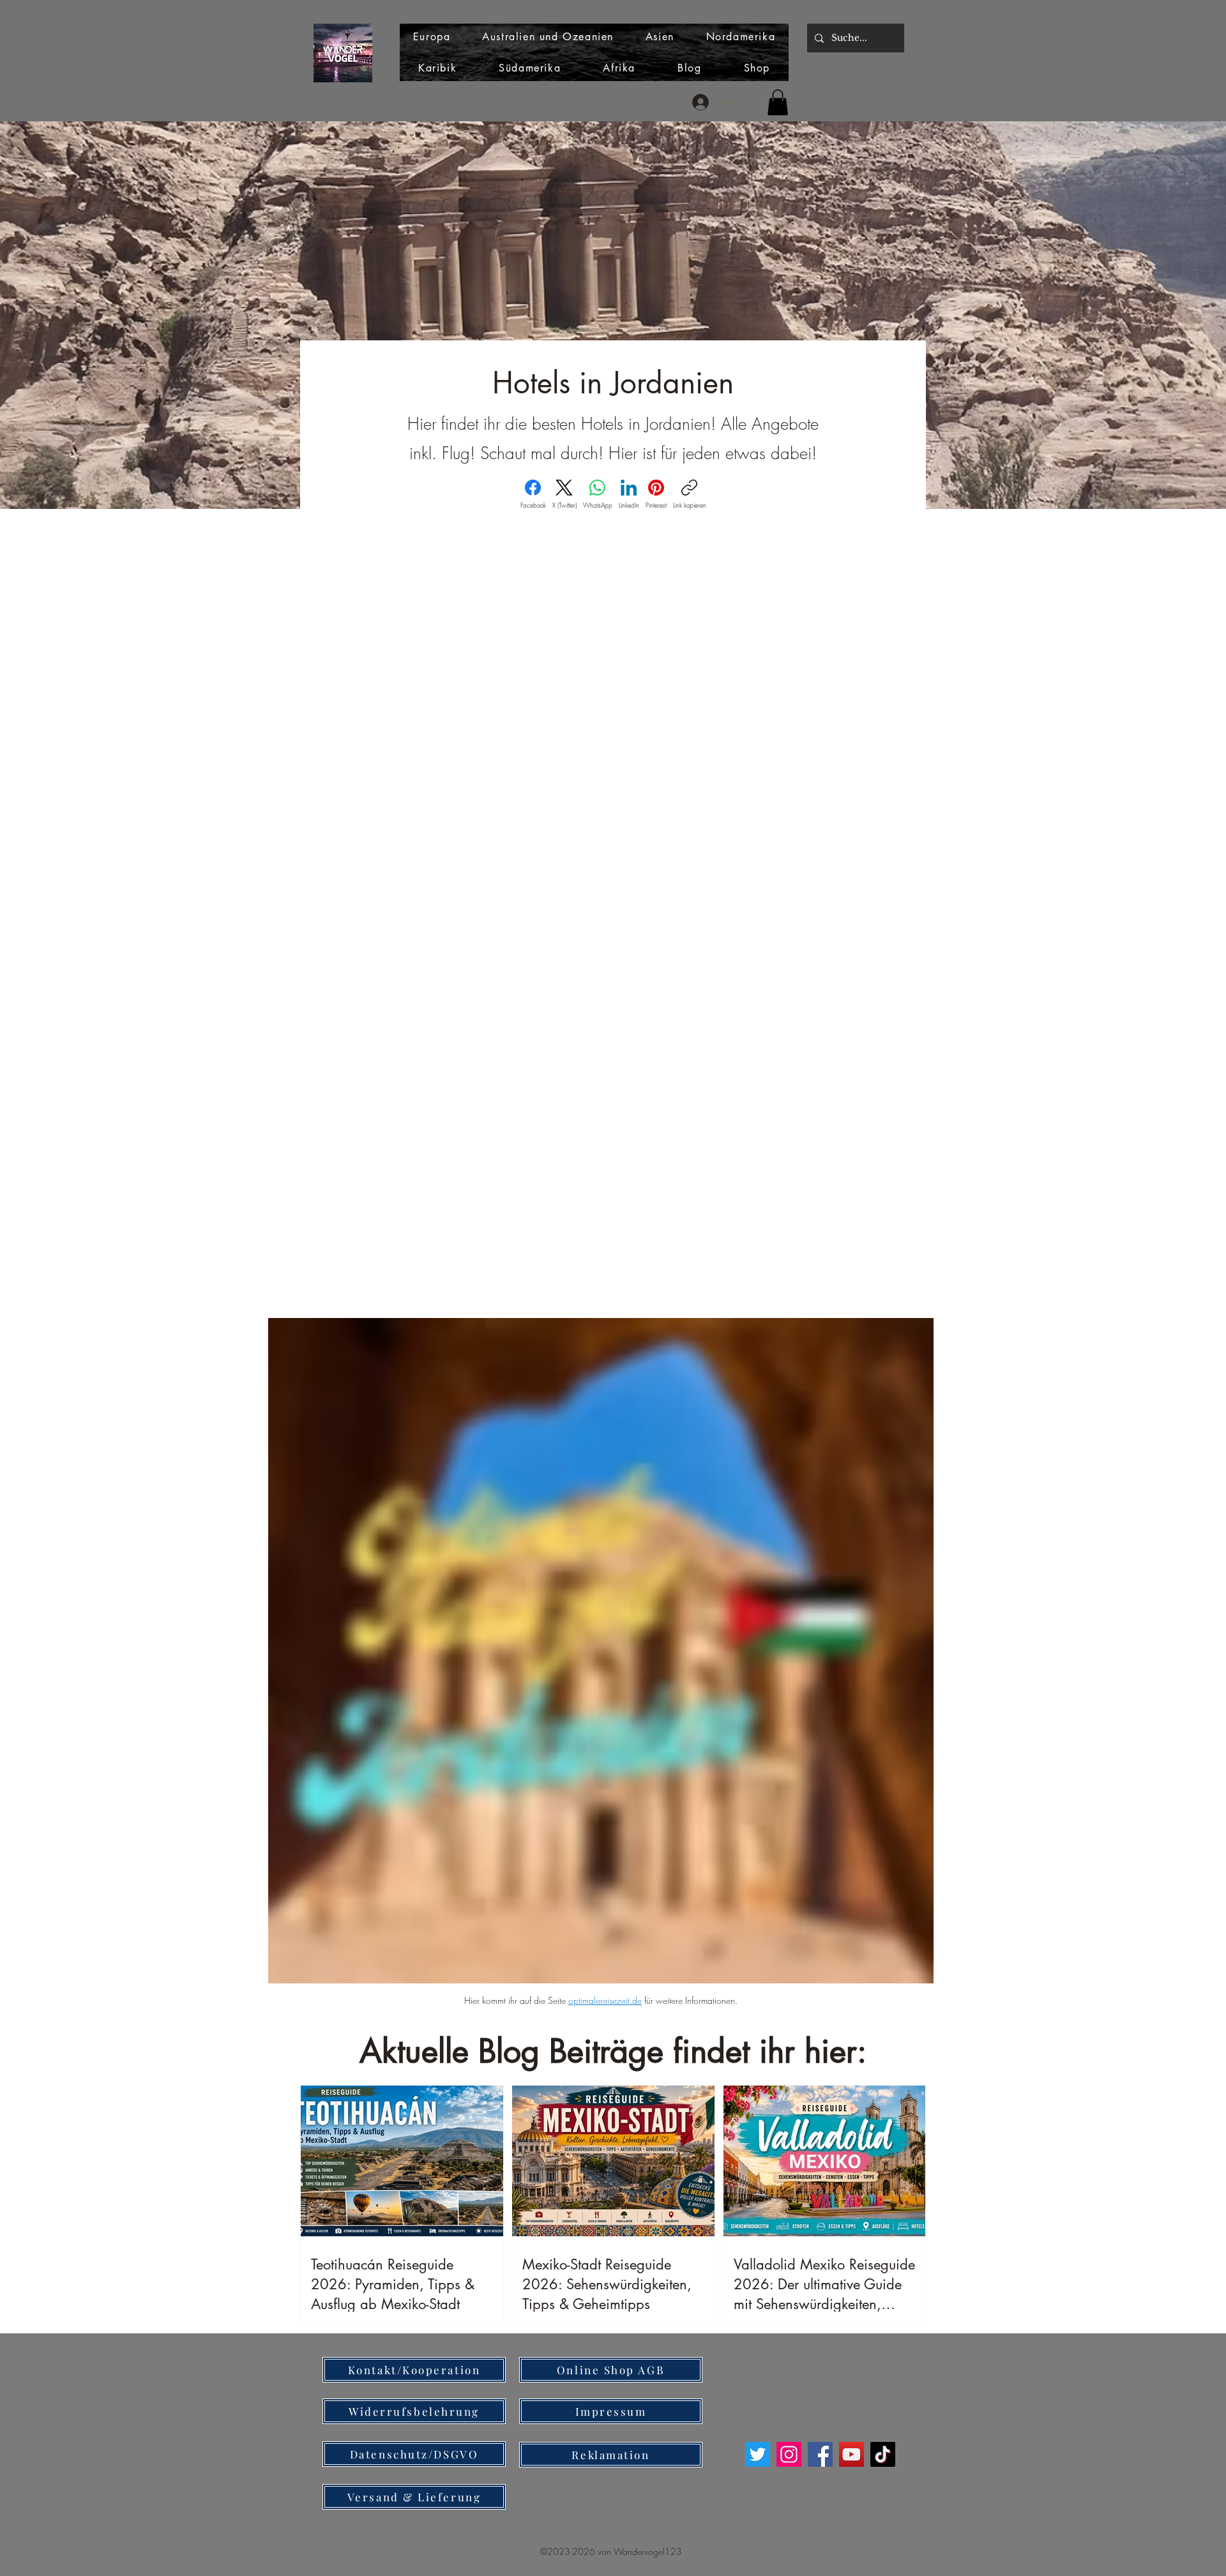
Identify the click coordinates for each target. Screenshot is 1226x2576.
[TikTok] (883, 2454)
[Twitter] (758, 2454)
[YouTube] (851, 2454)
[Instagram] (789, 2454)
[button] (778, 102)
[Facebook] (820, 2454)
